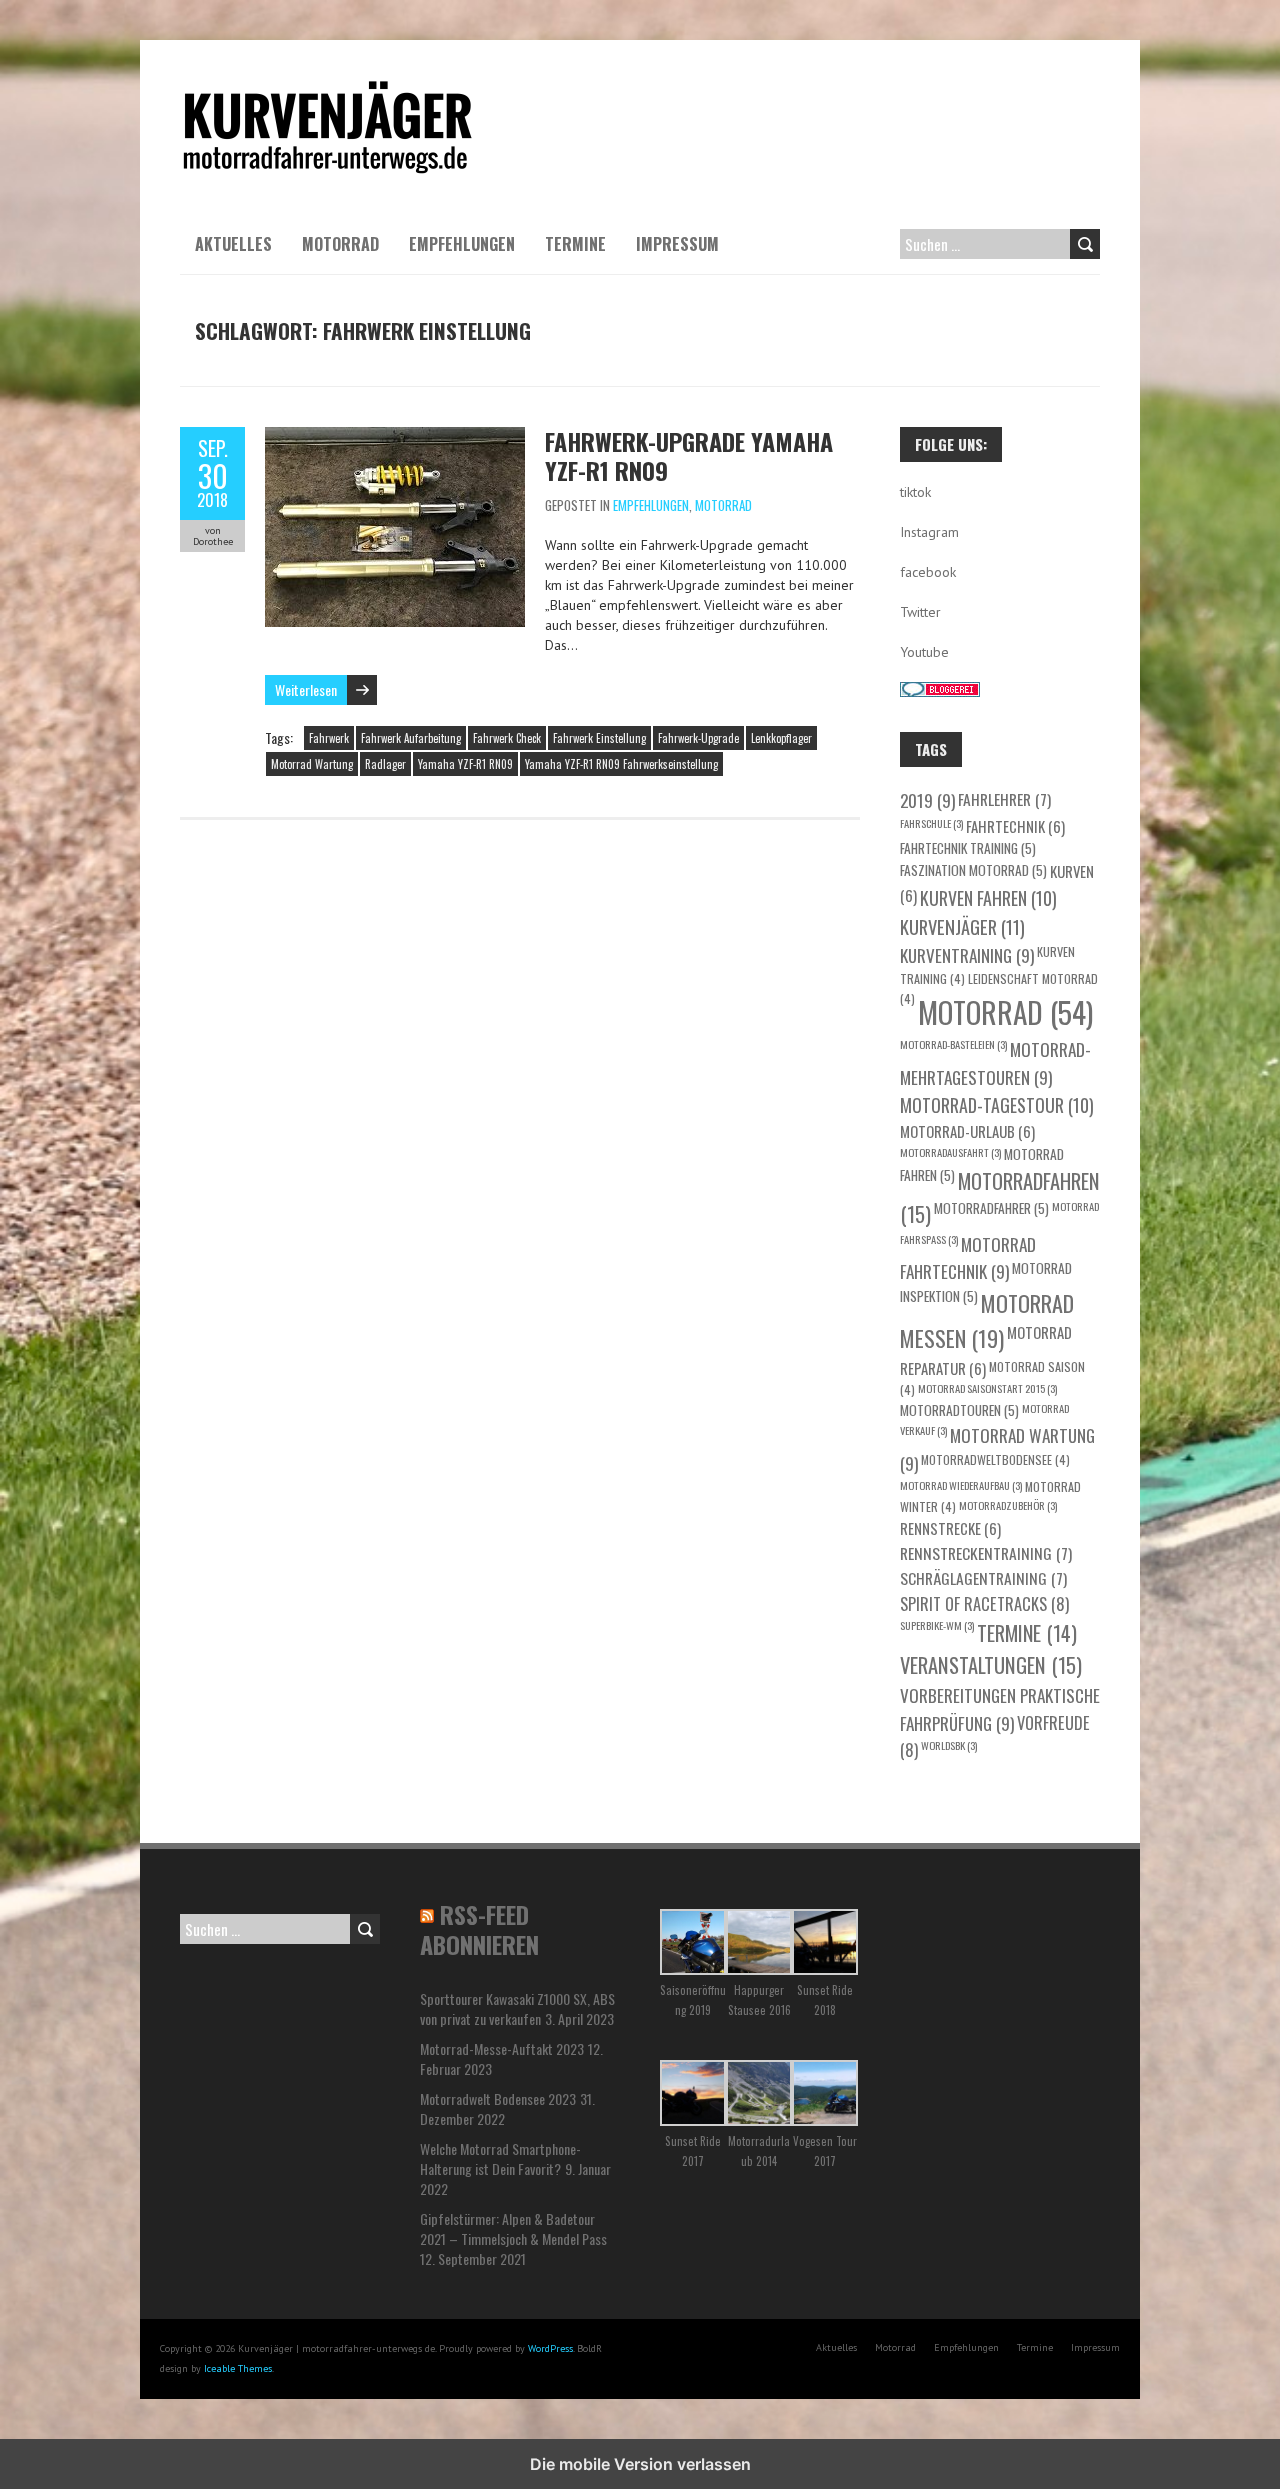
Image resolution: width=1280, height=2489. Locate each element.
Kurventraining (967, 955)
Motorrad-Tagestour (997, 1105)
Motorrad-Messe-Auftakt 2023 (502, 2048)
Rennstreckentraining (986, 1552)
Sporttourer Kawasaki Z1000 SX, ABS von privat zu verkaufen (517, 2008)
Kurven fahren (988, 898)
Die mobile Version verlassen (640, 2464)
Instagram (929, 532)
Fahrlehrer (1004, 798)
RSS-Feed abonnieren (479, 1929)
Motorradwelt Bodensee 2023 (498, 2098)
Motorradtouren (959, 1410)
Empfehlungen (462, 244)
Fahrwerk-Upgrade (698, 738)
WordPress (550, 2348)
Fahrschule (931, 823)
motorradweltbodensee (995, 1459)
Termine (575, 244)
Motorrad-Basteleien (953, 1044)
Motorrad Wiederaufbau (961, 1485)
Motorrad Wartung (312, 764)
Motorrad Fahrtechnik (968, 1258)
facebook (928, 572)
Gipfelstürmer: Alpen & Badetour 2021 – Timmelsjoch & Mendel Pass (513, 2228)
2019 (927, 800)
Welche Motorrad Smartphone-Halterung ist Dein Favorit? (500, 2158)
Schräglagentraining (983, 1577)
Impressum (677, 244)
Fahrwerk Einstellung (599, 738)
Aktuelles (233, 244)
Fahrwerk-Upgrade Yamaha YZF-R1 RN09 (689, 455)
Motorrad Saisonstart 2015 (987, 1388)
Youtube (924, 652)
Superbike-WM (937, 1625)
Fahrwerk (329, 738)
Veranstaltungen (991, 1665)
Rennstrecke (950, 1528)
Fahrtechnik (1015, 826)
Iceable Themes (238, 2368)
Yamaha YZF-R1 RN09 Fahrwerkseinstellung (621, 764)
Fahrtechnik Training (968, 848)
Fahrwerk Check (507, 738)
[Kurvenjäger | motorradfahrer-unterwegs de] (328, 90)
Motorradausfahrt (950, 1152)
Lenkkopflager (781, 738)
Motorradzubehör (1008, 1505)
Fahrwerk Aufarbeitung (411, 738)
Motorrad (340, 244)
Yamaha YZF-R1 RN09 (465, 764)
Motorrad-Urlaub (967, 1131)
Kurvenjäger (962, 926)
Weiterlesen (306, 689)
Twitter (920, 612)
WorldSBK (949, 1745)
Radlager (385, 764)
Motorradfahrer (991, 1208)
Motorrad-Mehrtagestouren (995, 1063)
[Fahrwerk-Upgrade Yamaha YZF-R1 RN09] (395, 437)
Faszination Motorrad (973, 870)
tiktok (915, 492)
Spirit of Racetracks (984, 1603)
